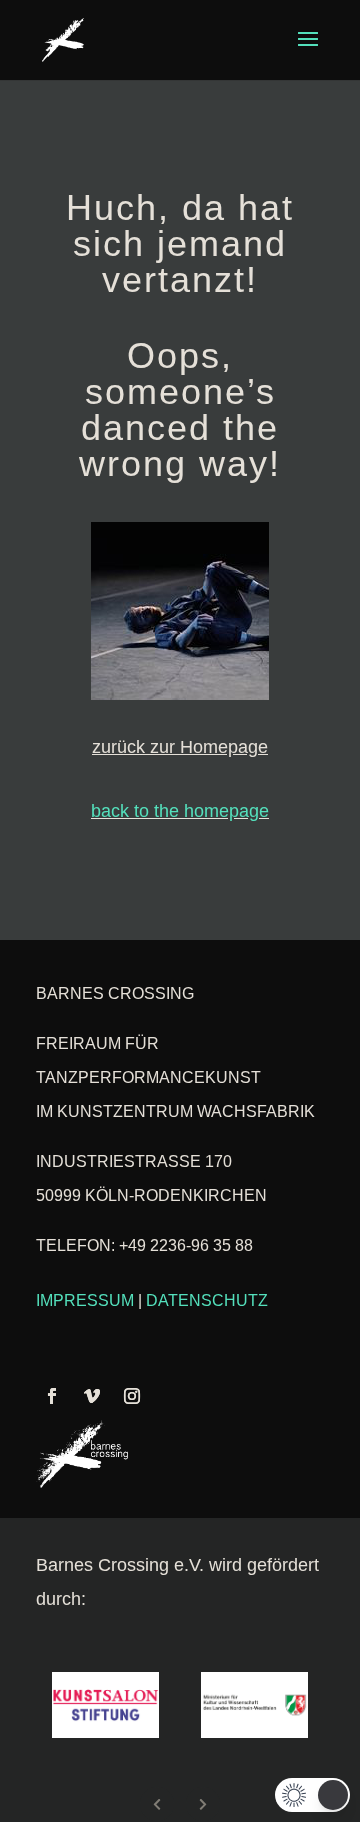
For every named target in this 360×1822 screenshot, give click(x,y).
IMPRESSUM (85, 1300)
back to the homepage (180, 811)
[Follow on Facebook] (52, 1396)
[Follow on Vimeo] (92, 1396)
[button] (312, 1795)
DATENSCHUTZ (207, 1300)
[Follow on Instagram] (132, 1396)
